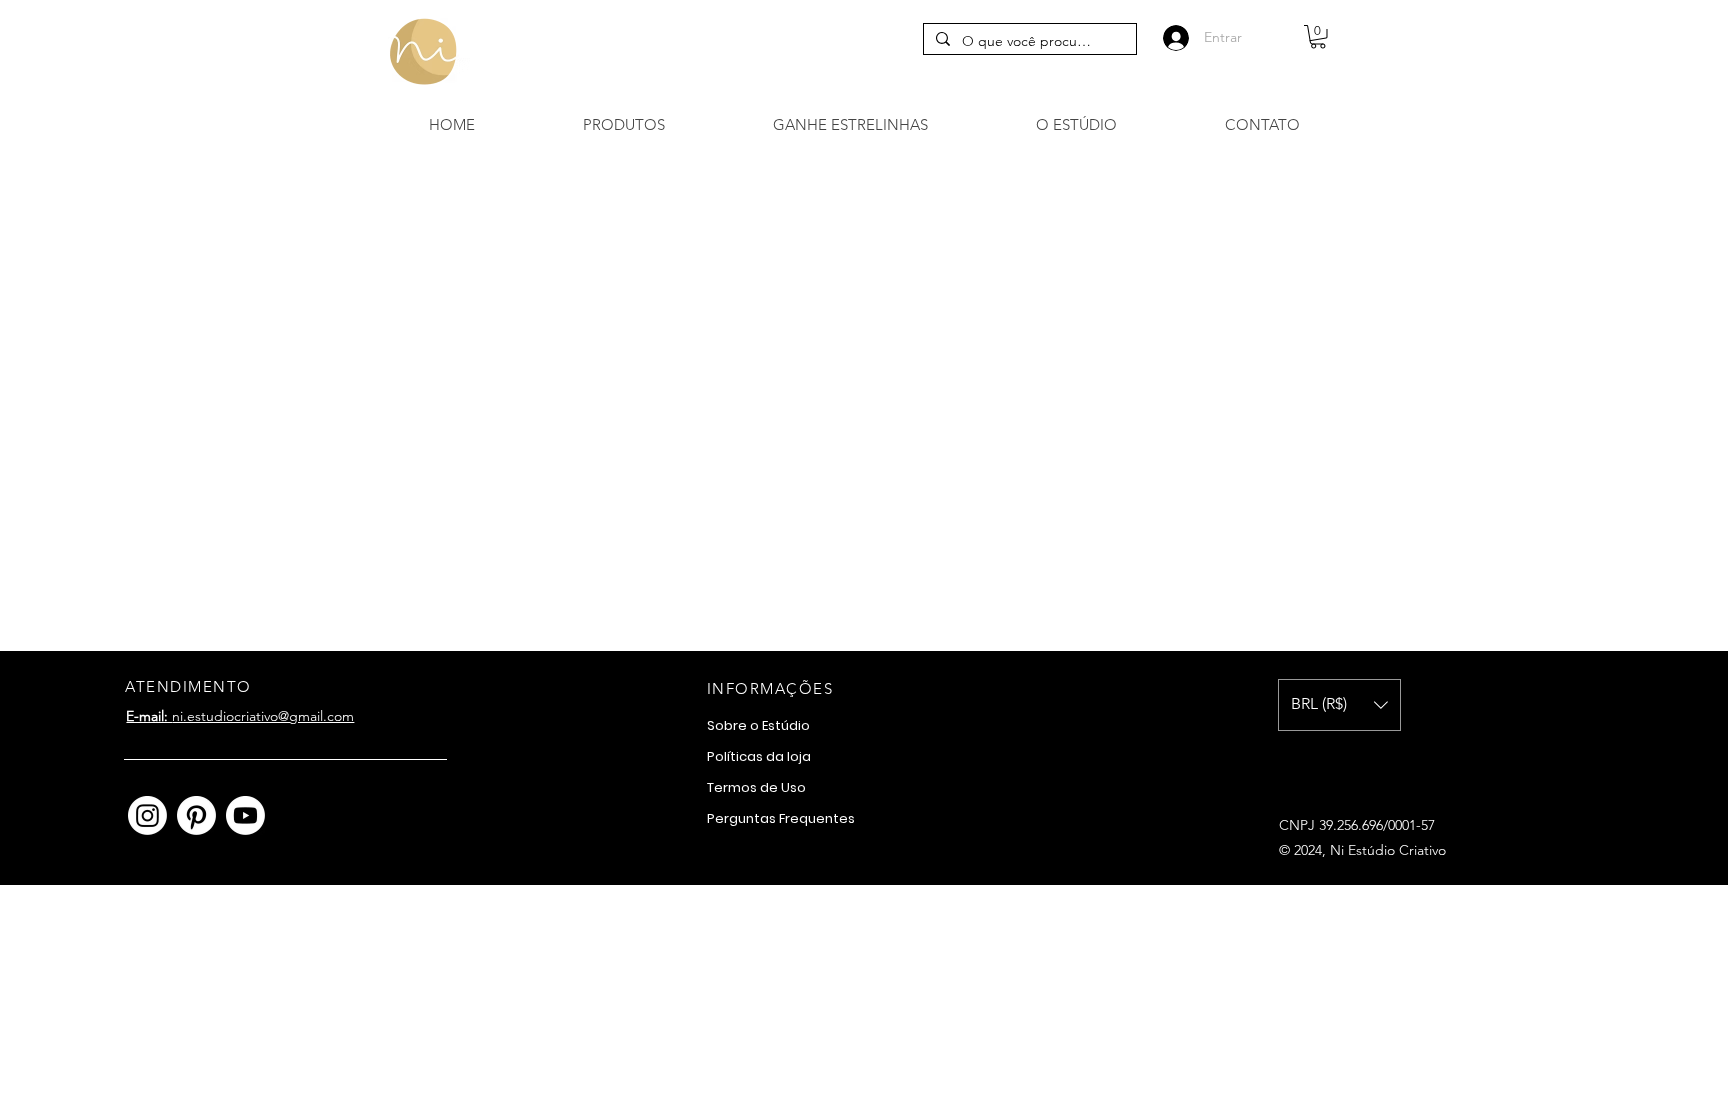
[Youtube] (245, 815)
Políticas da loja (759, 756)
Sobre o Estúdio (758, 725)
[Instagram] (147, 815)
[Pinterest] (196, 815)
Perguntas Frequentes (781, 818)
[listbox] (1339, 705)
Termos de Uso (756, 787)
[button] (1318, 37)
